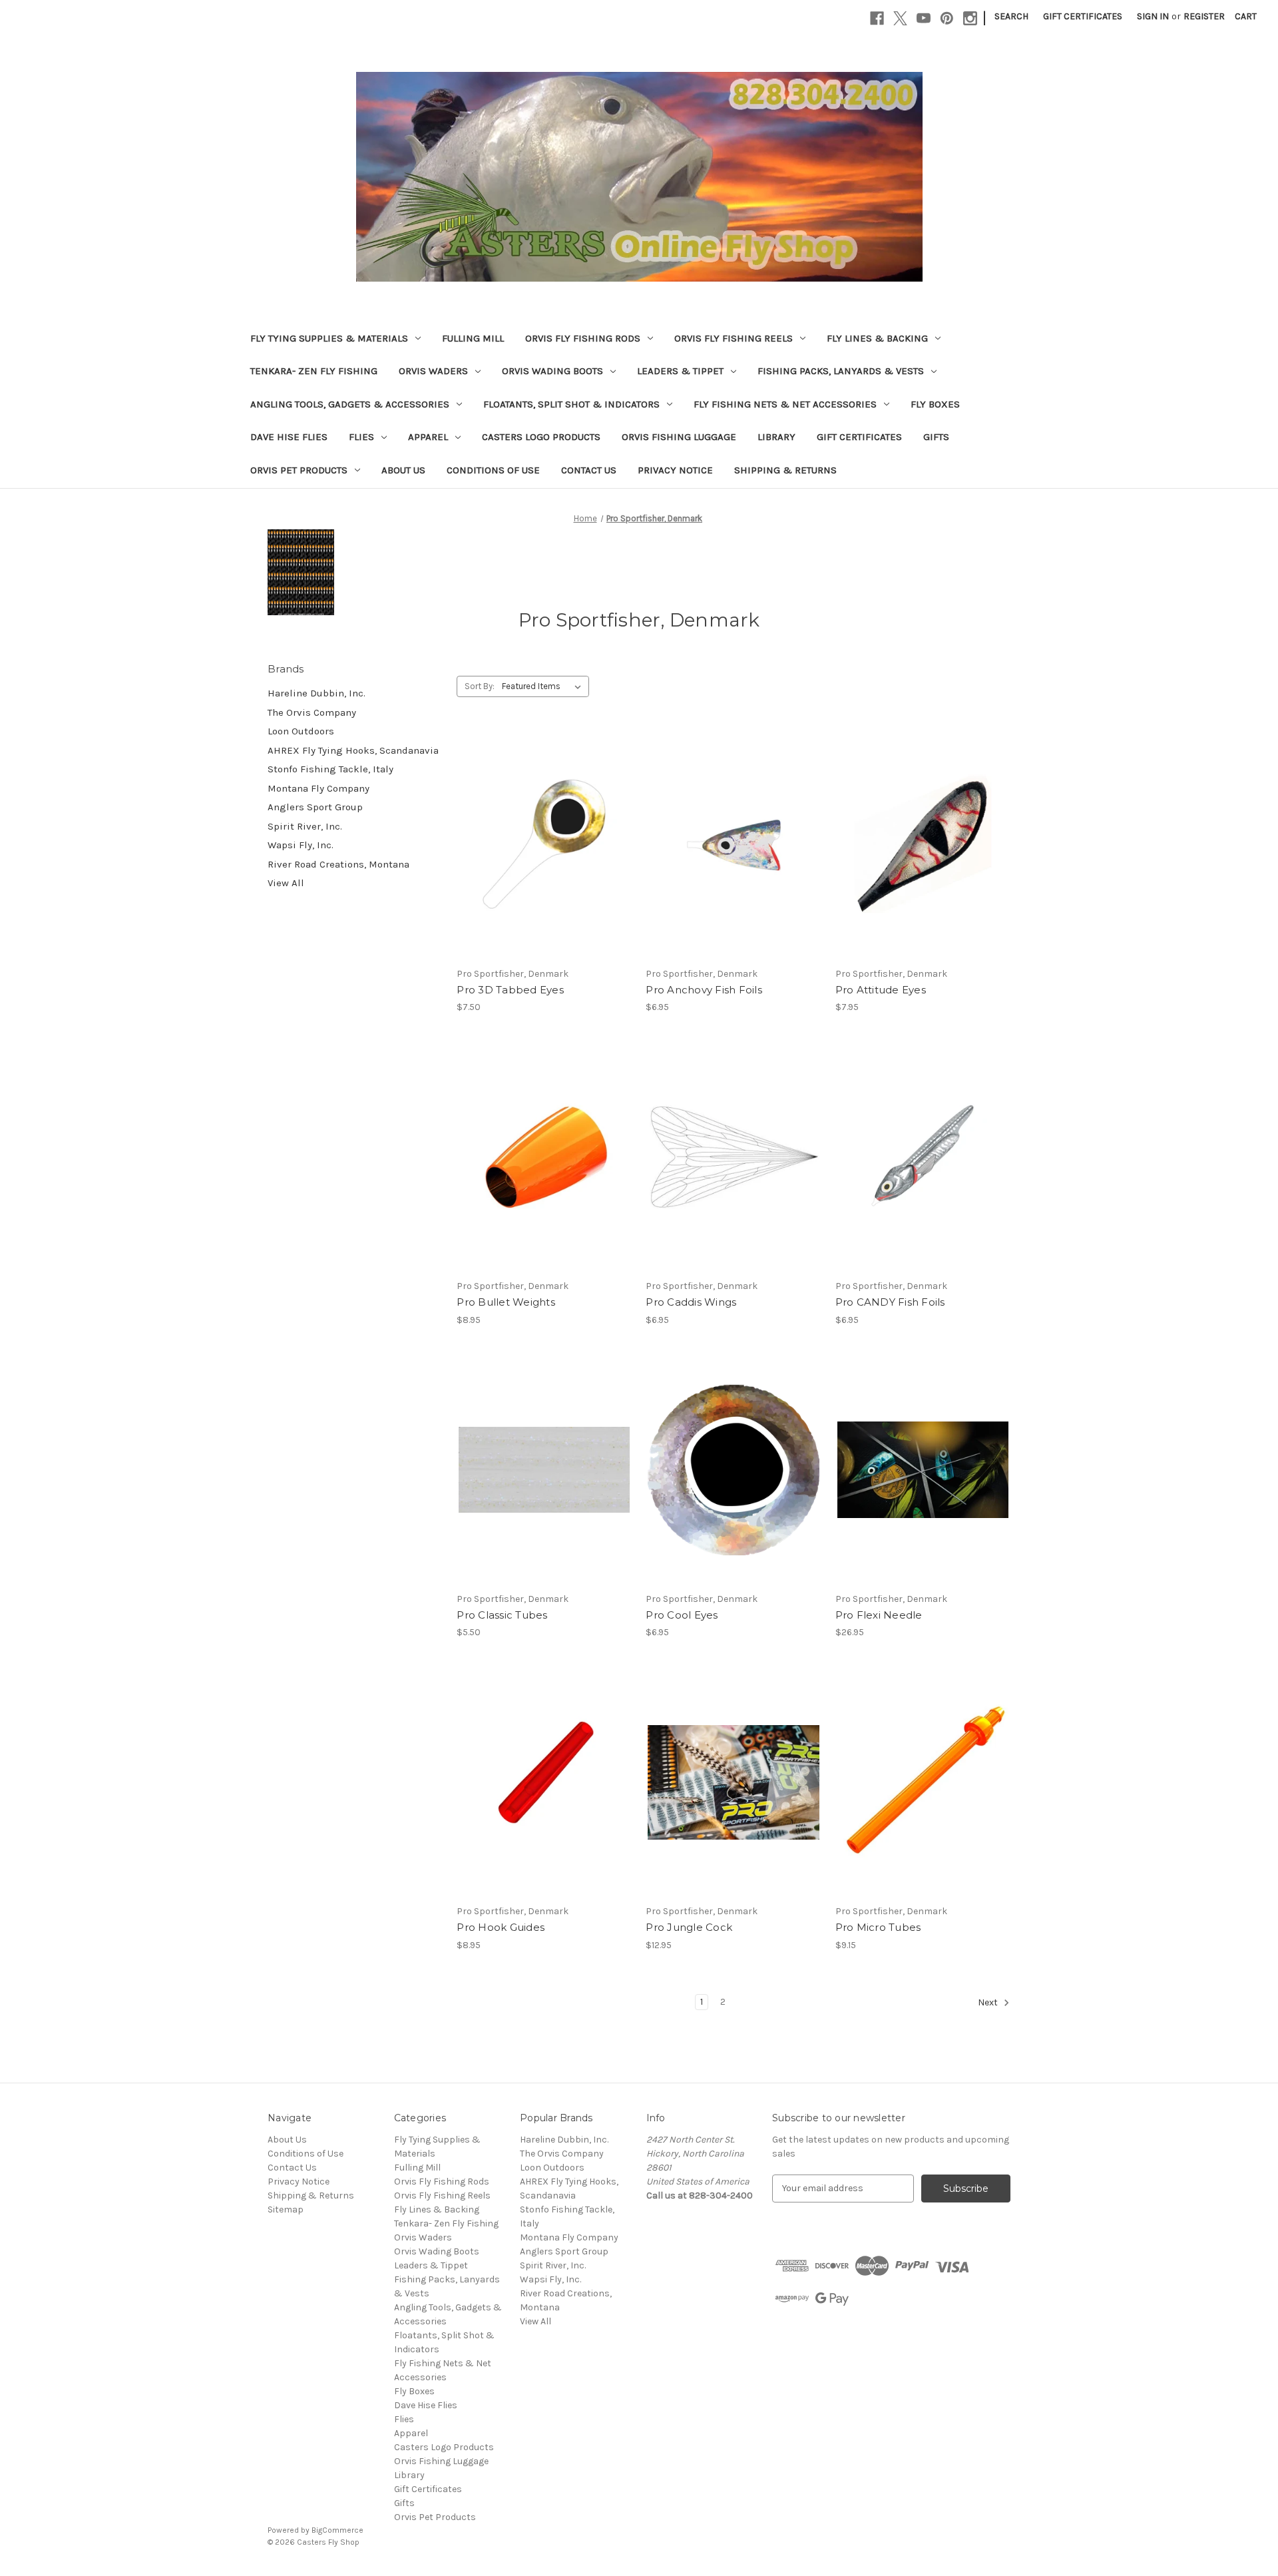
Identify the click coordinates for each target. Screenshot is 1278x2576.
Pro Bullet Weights (506, 1302)
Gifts (936, 437)
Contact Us (589, 470)
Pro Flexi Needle (879, 1615)
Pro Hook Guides (501, 1927)
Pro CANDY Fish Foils (890, 1302)
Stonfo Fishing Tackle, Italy (330, 769)
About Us (403, 470)
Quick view (533, 833)
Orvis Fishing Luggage (679, 437)
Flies (361, 437)
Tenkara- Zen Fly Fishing (314, 371)
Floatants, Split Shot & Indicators (571, 404)
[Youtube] (924, 18)
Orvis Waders (433, 371)
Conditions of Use (493, 470)
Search (1011, 16)
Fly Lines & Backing (877, 338)
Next (989, 2002)
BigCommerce (337, 2530)
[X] (900, 18)
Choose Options (544, 856)
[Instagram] (970, 18)
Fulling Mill (473, 338)
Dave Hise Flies (289, 437)
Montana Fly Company (319, 788)
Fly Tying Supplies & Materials (329, 338)
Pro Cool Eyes (682, 1615)
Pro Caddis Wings (691, 1302)
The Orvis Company (312, 712)
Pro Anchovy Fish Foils (704, 990)
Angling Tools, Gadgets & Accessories (350, 404)
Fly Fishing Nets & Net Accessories (785, 404)
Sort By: (480, 686)
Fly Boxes (935, 404)
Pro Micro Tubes (878, 1927)
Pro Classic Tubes (502, 1615)
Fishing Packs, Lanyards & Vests (841, 371)
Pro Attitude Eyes (881, 990)
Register (1204, 16)
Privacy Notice (675, 470)
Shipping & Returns (785, 470)
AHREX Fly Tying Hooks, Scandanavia (353, 750)
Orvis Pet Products (299, 470)
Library (776, 437)
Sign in (1153, 16)
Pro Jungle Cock (689, 1927)
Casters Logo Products (541, 437)
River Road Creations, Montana (338, 864)
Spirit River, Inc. (305, 826)
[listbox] (544, 686)
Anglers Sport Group (315, 807)
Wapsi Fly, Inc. (301, 845)
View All (286, 883)
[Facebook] (877, 18)
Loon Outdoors (301, 731)
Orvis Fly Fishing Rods (583, 338)
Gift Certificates (1083, 16)
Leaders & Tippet (680, 371)
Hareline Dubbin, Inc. (317, 693)
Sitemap (286, 2209)
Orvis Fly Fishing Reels (734, 338)
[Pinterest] (947, 18)
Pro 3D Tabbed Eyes (510, 990)
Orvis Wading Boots (552, 371)
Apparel (428, 437)
